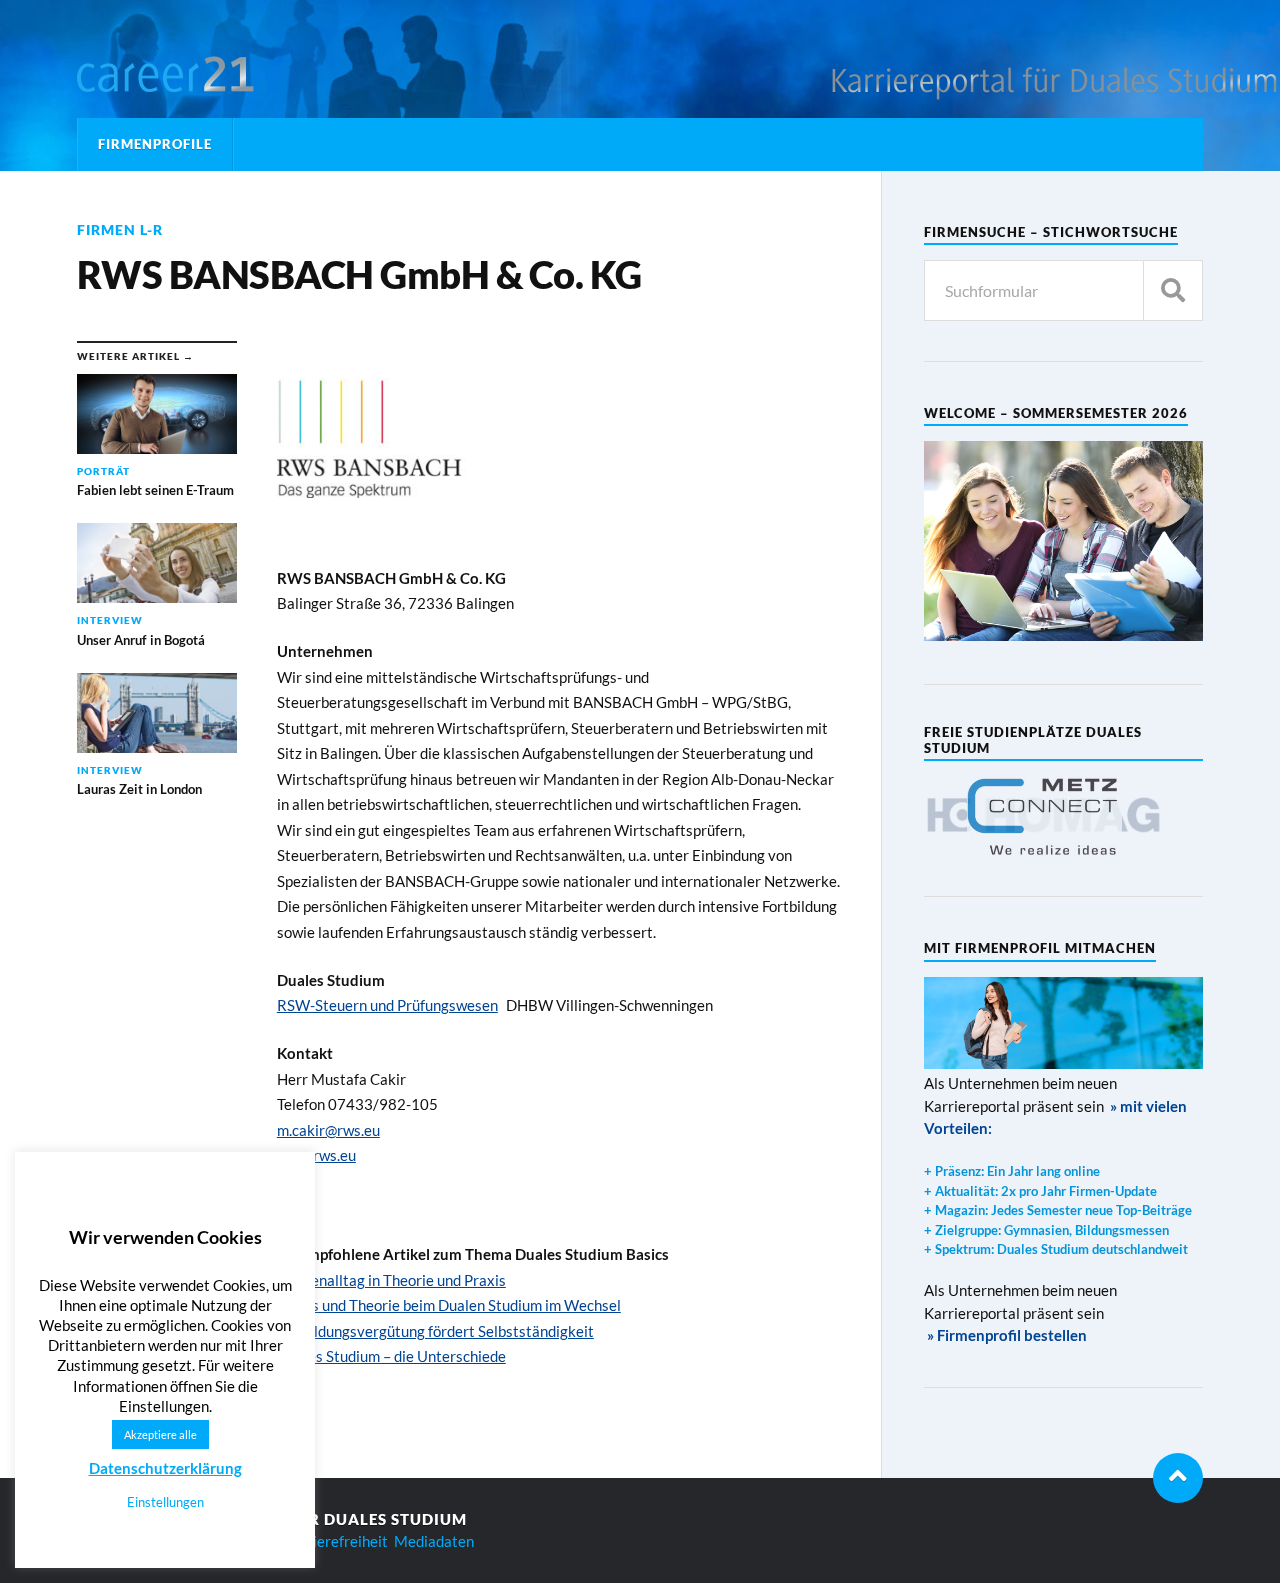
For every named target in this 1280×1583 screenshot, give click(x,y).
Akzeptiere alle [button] (160, 1434)
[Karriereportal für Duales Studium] (202, 75)
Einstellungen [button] (165, 1502)
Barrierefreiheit (335, 1541)
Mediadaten (434, 1541)
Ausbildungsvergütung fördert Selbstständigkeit (435, 1331)
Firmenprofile (155, 144)
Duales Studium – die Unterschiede (391, 1356)
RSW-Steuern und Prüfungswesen (387, 1005)
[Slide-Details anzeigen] (1044, 816)
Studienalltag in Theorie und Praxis (391, 1280)
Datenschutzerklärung (165, 1468)
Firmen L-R (120, 229)
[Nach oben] (1178, 1478)
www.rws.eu (316, 1155)
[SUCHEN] (1173, 290)
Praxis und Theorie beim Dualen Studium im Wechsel (449, 1305)
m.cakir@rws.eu (328, 1130)
